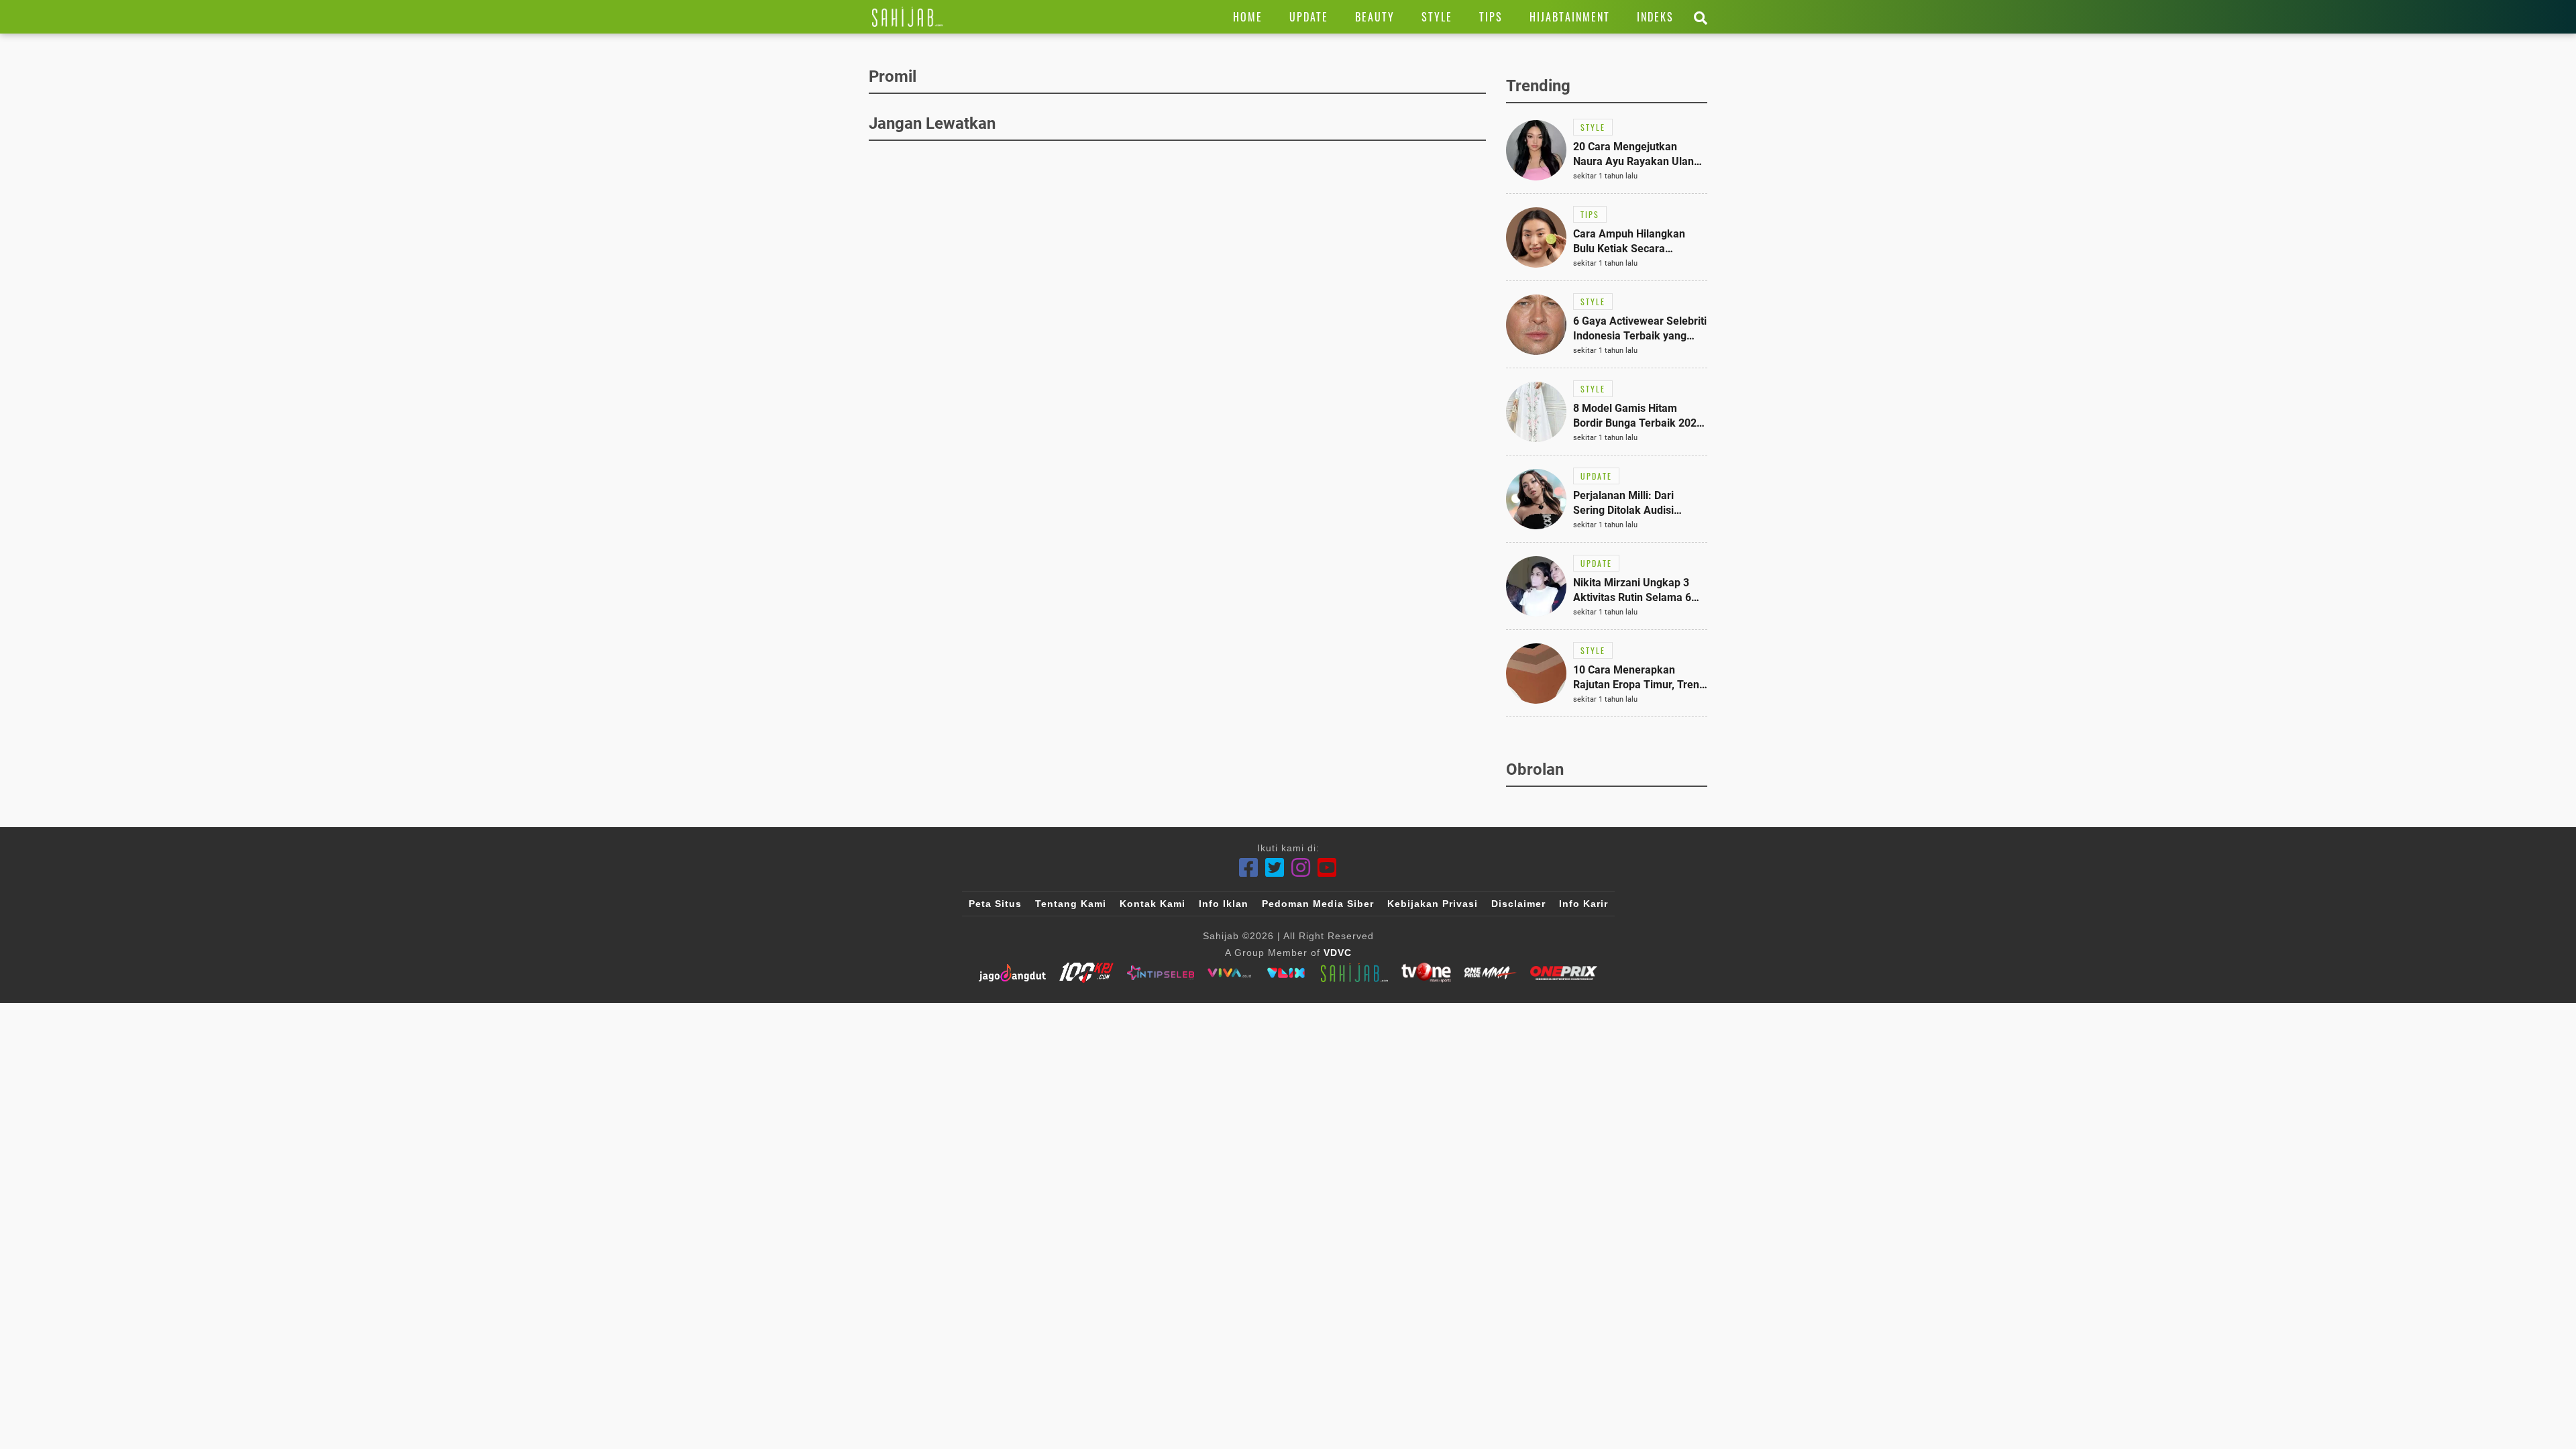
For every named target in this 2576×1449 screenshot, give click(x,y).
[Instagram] (1301, 868)
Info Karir (1584, 904)
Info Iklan (1224, 904)
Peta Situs (995, 904)
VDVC (1338, 953)
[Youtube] (1327, 868)
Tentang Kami (1071, 904)
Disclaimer (1518, 904)
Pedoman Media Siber (1318, 904)
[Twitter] (1275, 868)
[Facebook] (1249, 868)
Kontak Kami (1152, 904)
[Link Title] (907, 17)
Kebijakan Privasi (1433, 904)
